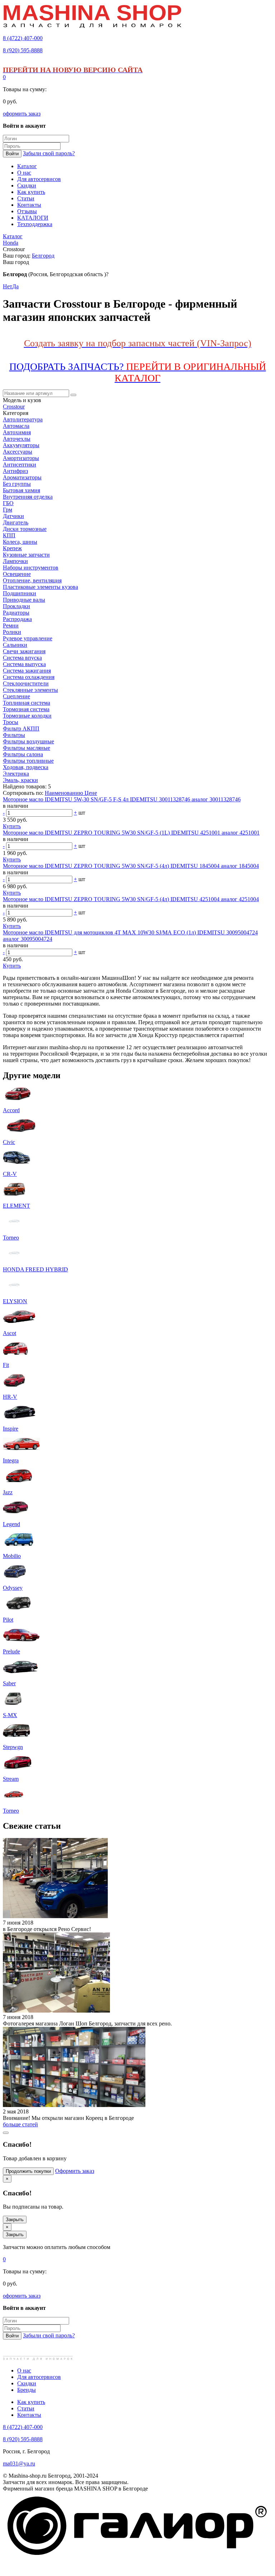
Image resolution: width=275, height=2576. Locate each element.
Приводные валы (24, 600)
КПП (9, 535)
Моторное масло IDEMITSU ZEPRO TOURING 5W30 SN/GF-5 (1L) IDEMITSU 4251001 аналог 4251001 (131, 833)
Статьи (26, 2408)
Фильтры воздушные (28, 741)
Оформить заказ (75, 2171)
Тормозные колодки (27, 716)
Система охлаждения (29, 677)
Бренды (26, 2390)
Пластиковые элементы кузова (40, 587)
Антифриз (15, 471)
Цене (91, 793)
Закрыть (15, 2220)
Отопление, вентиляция (32, 580)
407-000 (23, 38)
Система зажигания (27, 671)
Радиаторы (16, 613)
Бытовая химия (21, 490)
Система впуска (22, 658)
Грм (8, 510)
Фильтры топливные (28, 761)
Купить (12, 826)
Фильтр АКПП (21, 729)
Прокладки (16, 606)
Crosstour (14, 407)
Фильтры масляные (26, 748)
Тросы (11, 722)
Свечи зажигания (24, 651)
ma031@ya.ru (19, 2463)
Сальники (15, 645)
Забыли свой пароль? (49, 153)
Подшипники (20, 593)
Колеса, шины (20, 542)
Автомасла (16, 426)
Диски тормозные (25, 529)
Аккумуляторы (21, 445)
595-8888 (23, 50)
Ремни (11, 625)
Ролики (12, 632)
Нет (8, 286)
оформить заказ (22, 114)
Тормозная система (26, 709)
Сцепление (16, 696)
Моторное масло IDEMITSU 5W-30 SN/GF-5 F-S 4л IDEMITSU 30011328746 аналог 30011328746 (122, 799)
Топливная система (26, 703)
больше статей (20, 2124)
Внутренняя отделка (28, 497)
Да (15, 286)
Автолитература (23, 419)
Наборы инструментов (31, 568)
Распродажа (17, 619)
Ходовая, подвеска (26, 767)
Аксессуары (18, 452)
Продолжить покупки (28, 2171)
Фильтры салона (23, 754)
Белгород (43, 256)
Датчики (13, 516)
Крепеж (12, 548)
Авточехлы (17, 439)
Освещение (17, 574)
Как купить (31, 2402)
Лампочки (15, 561)
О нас (24, 2370)
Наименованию (65, 793)
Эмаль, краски (20, 780)
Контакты (29, 2415)
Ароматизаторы (22, 477)
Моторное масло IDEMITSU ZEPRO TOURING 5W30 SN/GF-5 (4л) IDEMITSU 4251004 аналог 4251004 (131, 899)
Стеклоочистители (26, 683)
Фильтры (14, 735)
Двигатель (16, 522)
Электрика (16, 774)
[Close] (6, 2133)
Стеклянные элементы (30, 690)
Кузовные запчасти (26, 555)
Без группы (17, 484)
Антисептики (20, 465)
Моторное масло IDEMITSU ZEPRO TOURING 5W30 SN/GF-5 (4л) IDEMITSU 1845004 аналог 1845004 (131, 866)
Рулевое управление (28, 638)
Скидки (27, 2383)
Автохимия (17, 432)
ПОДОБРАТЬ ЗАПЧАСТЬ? (138, 372)
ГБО (8, 503)
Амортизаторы (21, 458)
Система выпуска (24, 664)
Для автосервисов (39, 2377)
